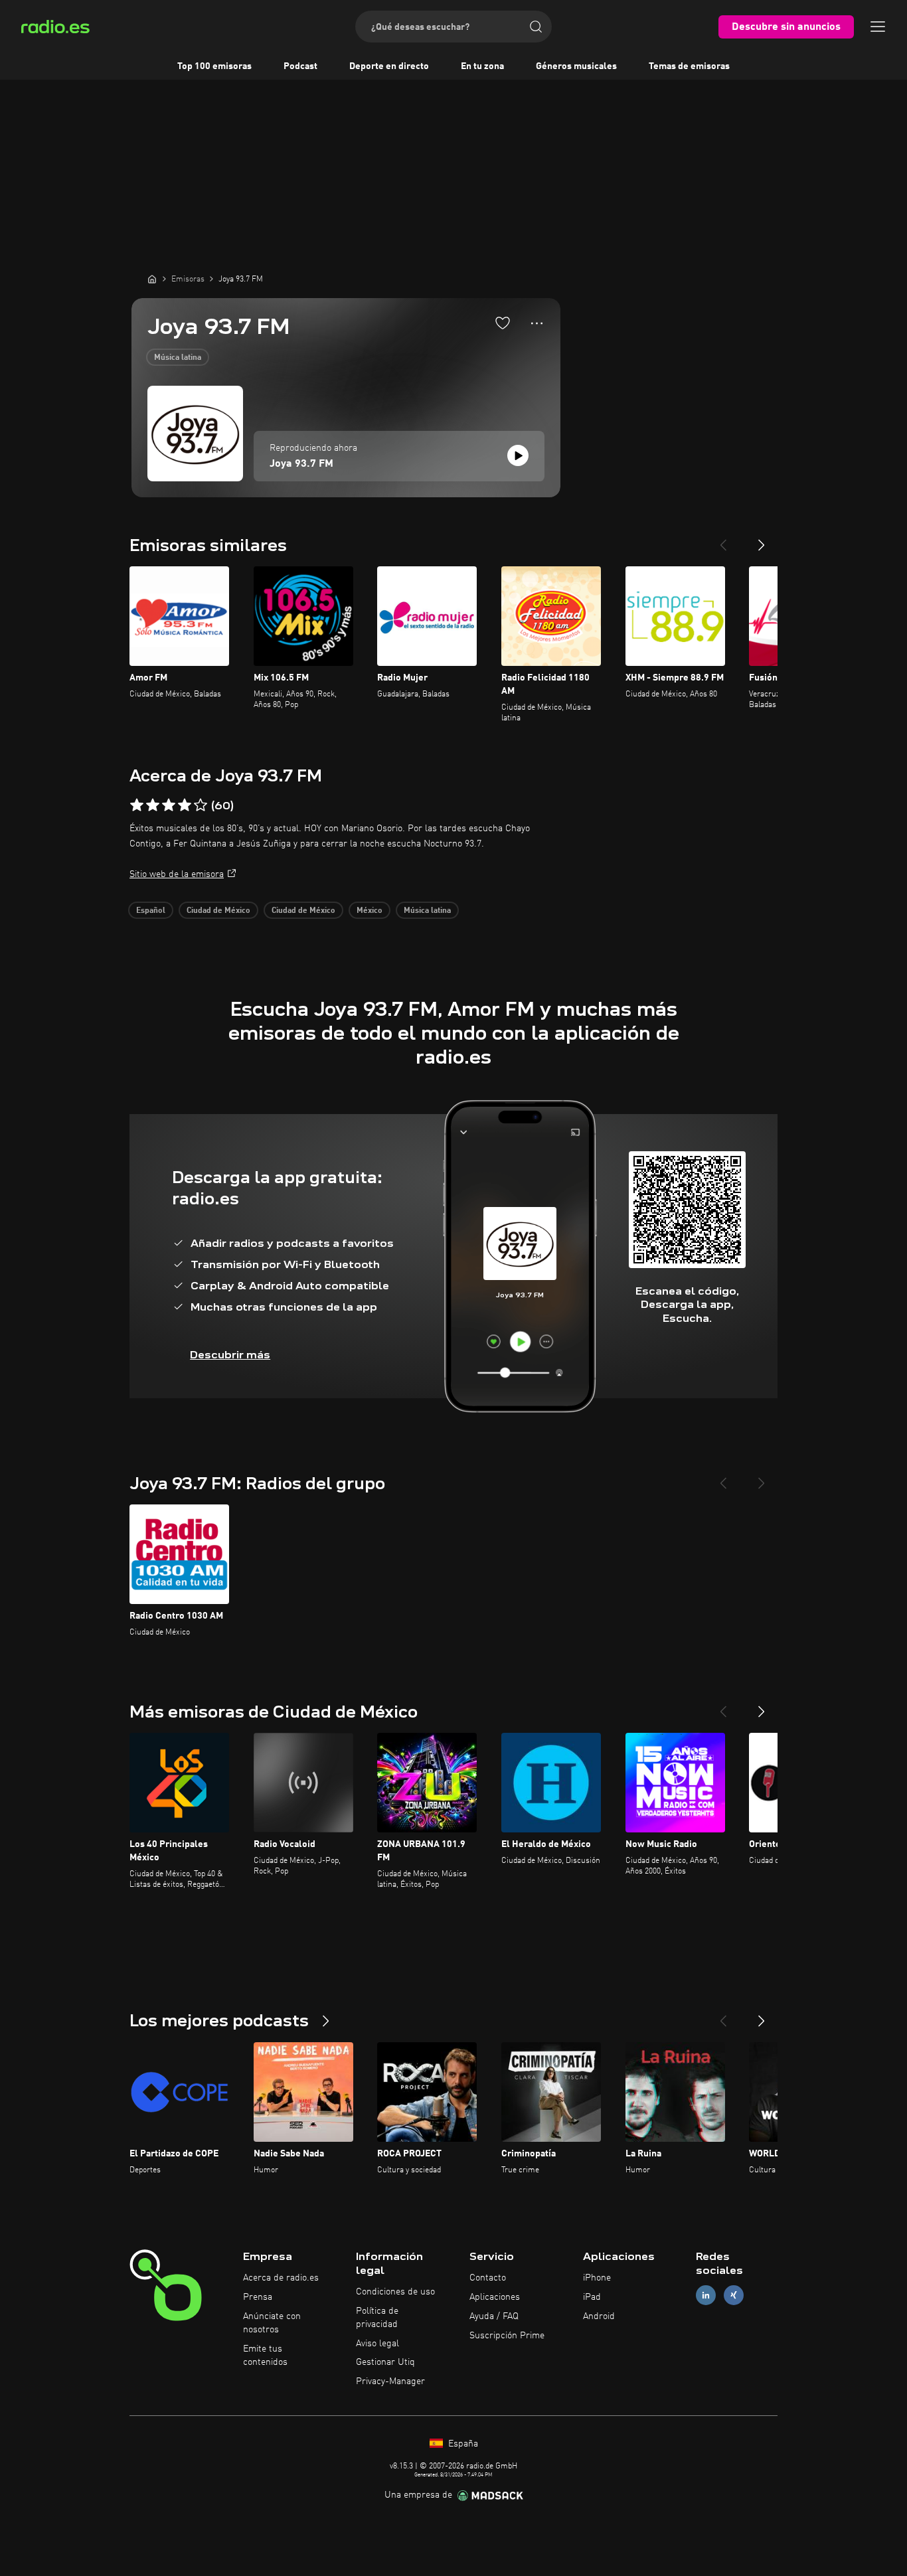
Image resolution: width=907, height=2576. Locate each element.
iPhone (597, 2278)
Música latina (178, 358)
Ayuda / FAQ (494, 2316)
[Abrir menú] (878, 27)
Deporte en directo (389, 66)
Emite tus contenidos (265, 2356)
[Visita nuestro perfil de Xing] (734, 2295)
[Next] (762, 540)
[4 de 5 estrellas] (185, 805)
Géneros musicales (576, 66)
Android (599, 2316)
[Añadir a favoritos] (503, 323)
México (370, 911)
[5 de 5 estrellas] (201, 805)
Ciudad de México (218, 911)
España (462, 2444)
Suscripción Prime (507, 2336)
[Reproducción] (518, 455)
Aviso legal (377, 2344)
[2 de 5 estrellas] (153, 805)
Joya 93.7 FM (301, 464)
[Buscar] (536, 27)
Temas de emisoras (689, 66)
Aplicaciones (495, 2297)
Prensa (258, 2297)
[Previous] (723, 540)
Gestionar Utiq (385, 2362)
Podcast (300, 66)
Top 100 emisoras (214, 66)
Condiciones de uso (395, 2292)
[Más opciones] (537, 323)
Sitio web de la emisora (177, 874)
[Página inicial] (152, 279)
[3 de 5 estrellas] (169, 805)
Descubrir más (230, 1355)
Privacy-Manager (390, 2381)
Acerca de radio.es (281, 2278)
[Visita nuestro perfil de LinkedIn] (706, 2295)
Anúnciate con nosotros (272, 2323)
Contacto (488, 2278)
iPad (592, 2297)
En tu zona (482, 66)
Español (151, 911)
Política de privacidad (377, 2318)
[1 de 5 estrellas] (137, 805)
